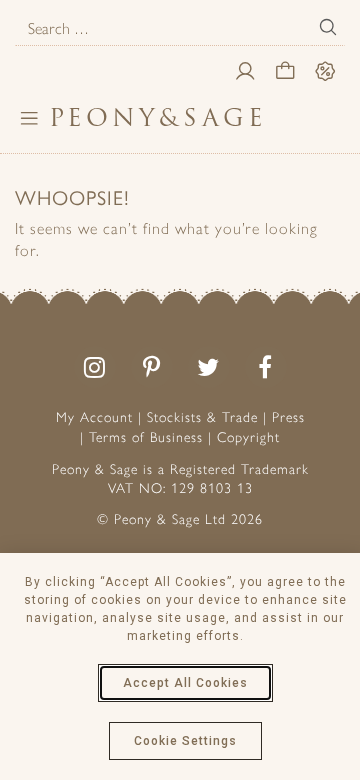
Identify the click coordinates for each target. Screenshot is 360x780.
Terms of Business (146, 437)
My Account (94, 417)
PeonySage (158, 117)
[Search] (328, 27)
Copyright (248, 437)
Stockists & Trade (202, 417)
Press (288, 417)
